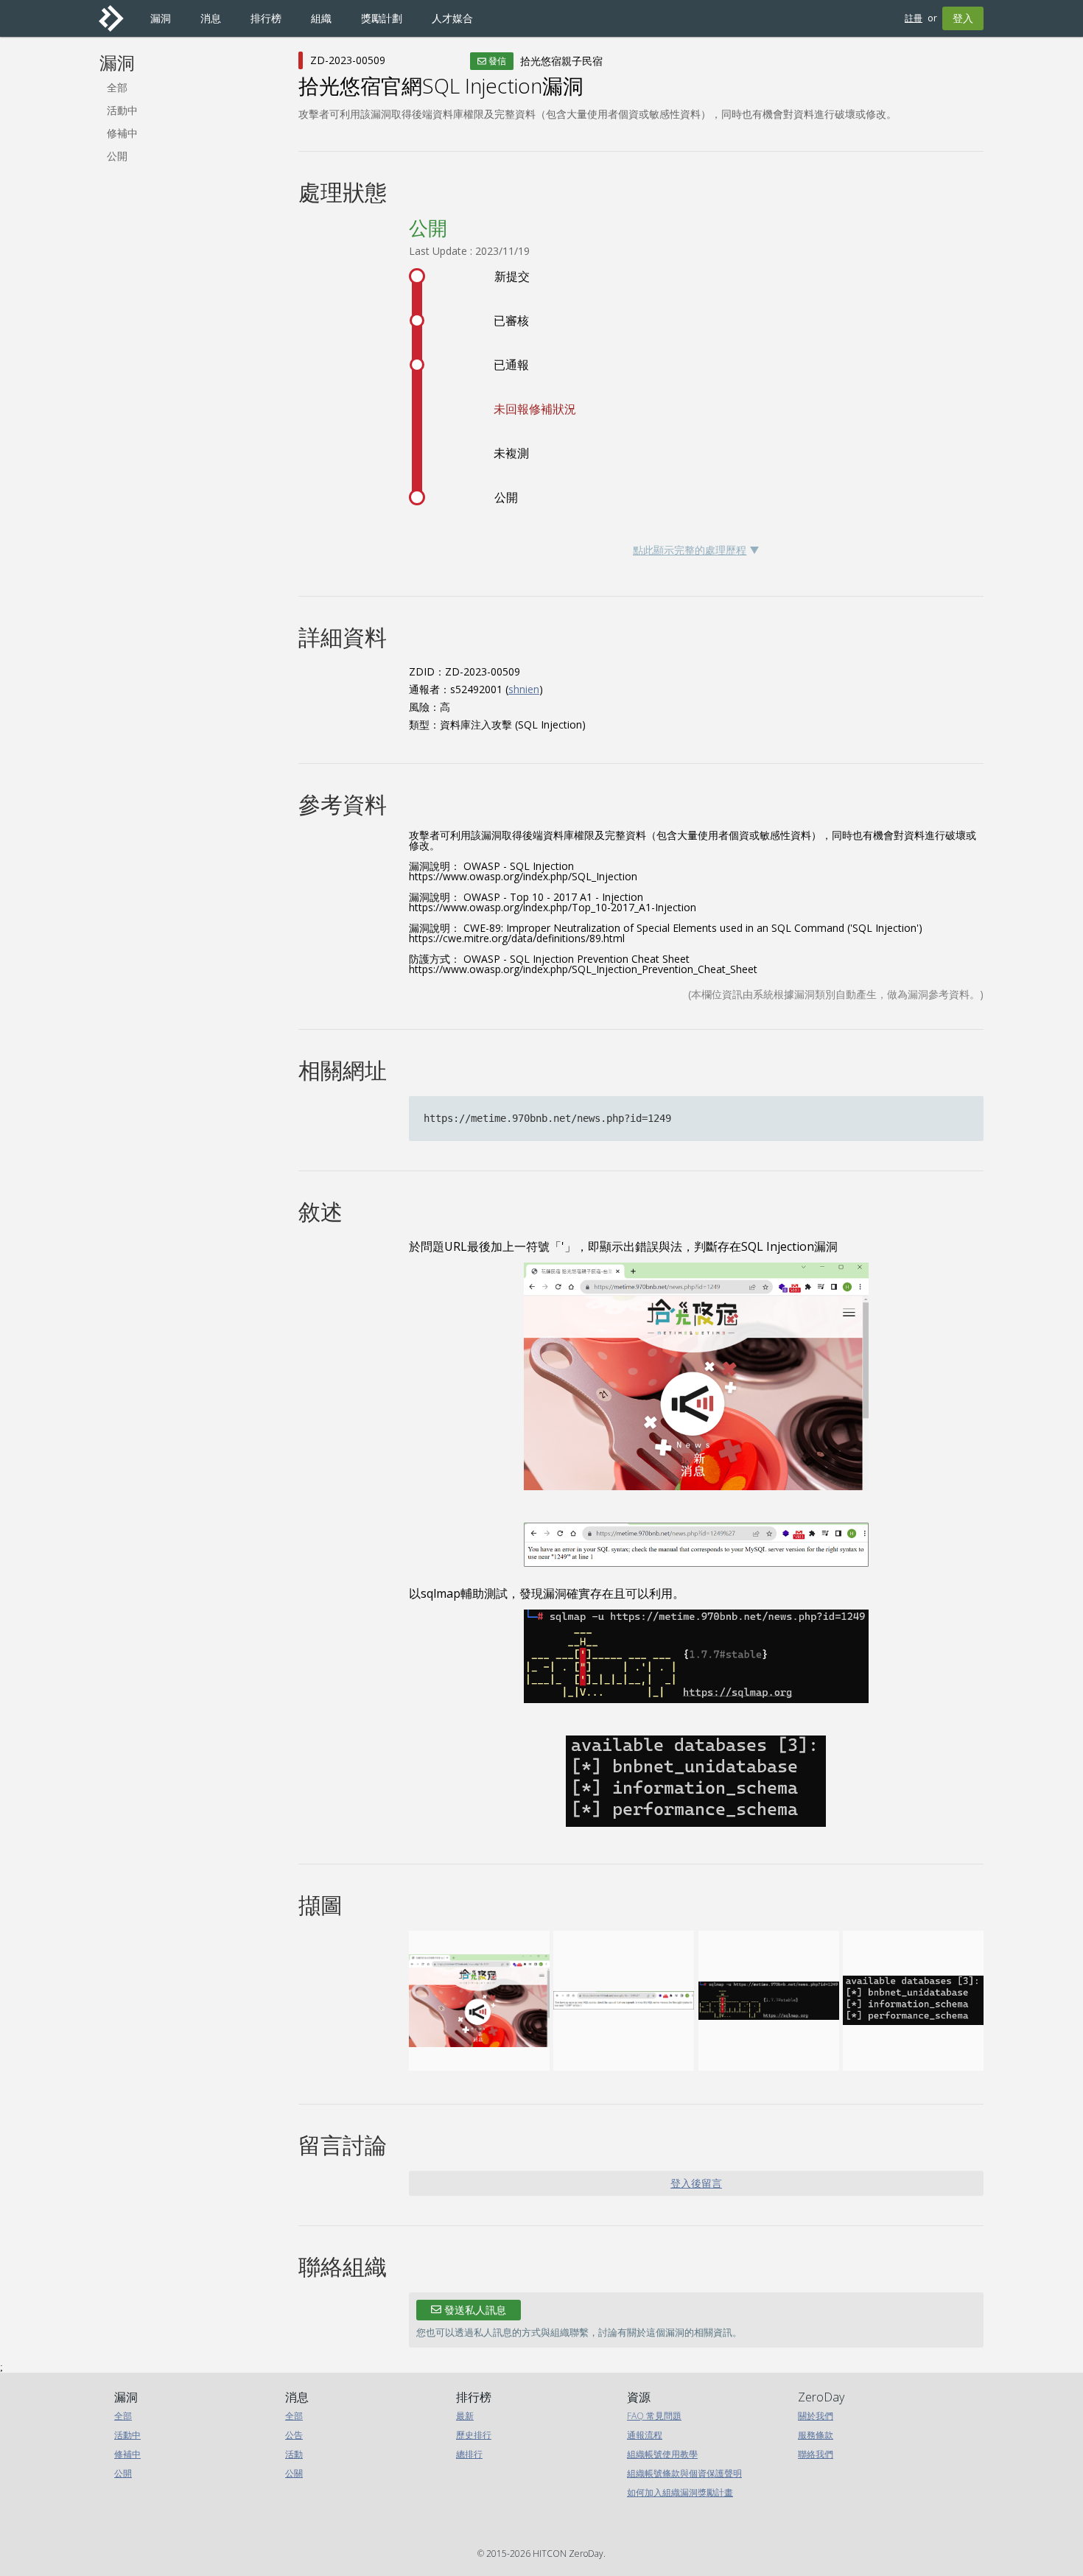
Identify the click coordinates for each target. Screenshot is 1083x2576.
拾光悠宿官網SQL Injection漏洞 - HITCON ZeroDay (117, 18)
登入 (963, 18)
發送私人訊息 (474, 2310)
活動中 (122, 110)
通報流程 (645, 2435)
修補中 (122, 133)
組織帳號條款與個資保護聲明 (684, 2473)
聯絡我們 (816, 2454)
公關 (294, 2473)
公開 (117, 156)
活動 (294, 2454)
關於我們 (816, 2416)
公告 (294, 2435)
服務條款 (816, 2435)
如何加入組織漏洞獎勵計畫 (680, 2492)
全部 (117, 87)
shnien (524, 689)
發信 (496, 61)
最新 (465, 2416)
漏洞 (117, 63)
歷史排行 (474, 2435)
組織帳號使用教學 (662, 2454)
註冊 (914, 18)
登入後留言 (696, 2183)
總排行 (469, 2454)
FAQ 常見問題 (654, 2416)
